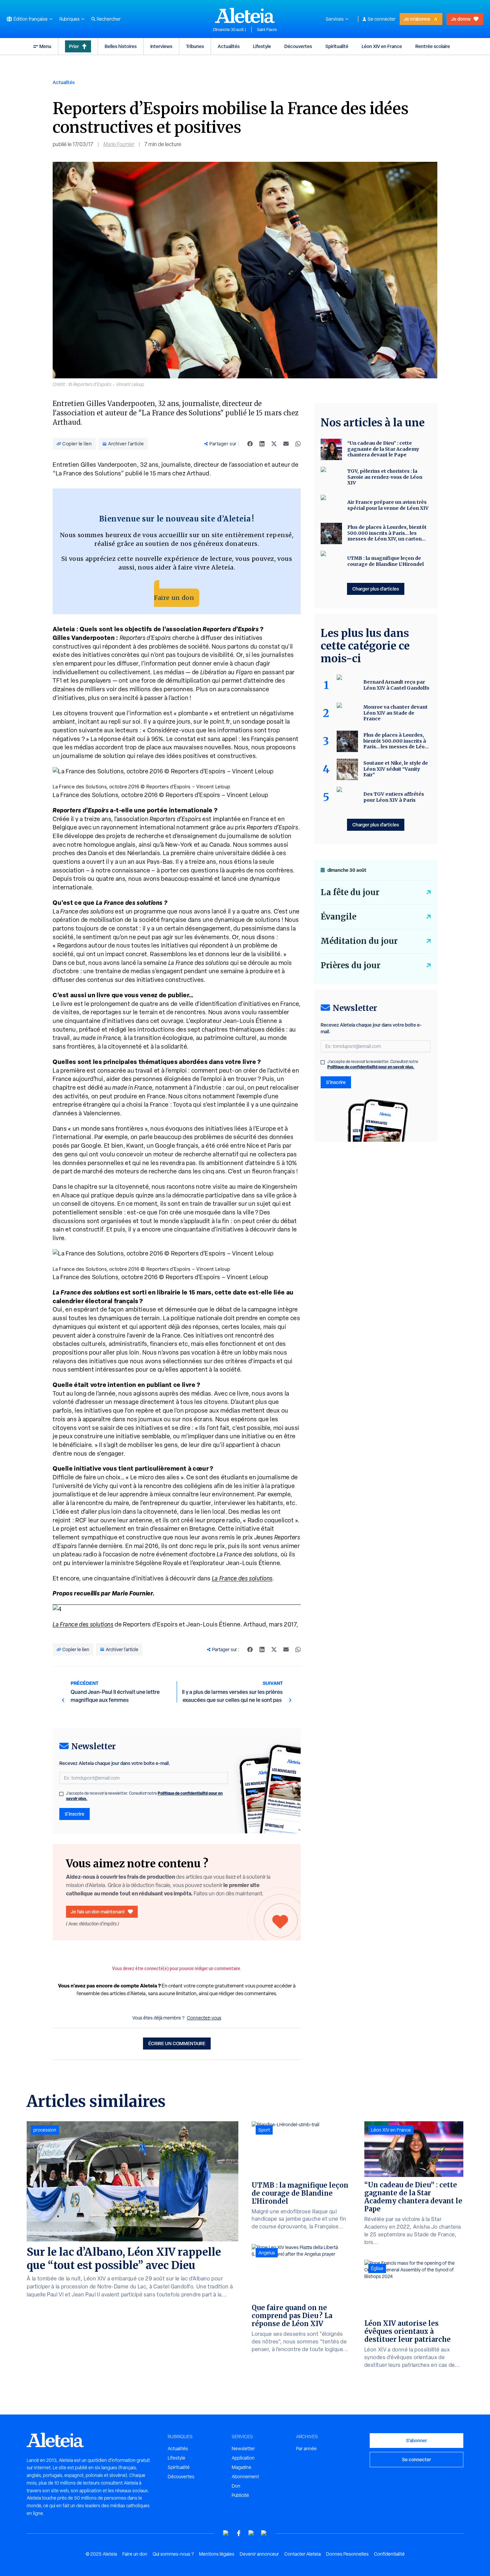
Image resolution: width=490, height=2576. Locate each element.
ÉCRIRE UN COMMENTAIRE (177, 2043)
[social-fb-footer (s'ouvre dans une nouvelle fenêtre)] (239, 2533)
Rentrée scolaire (433, 46)
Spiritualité (337, 46)
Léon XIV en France (382, 46)
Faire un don (174, 598)
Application (243, 2458)
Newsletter (243, 2449)
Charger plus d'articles (376, 589)
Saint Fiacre (267, 30)
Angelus (267, 2253)
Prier (74, 46)
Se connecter (382, 19)
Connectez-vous (204, 2018)
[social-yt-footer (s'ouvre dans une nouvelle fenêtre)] (226, 2533)
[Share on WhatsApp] (298, 444)
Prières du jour (350, 965)
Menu (45, 46)
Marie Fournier (119, 144)
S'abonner (416, 2440)
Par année (306, 2449)
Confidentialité (389, 2554)
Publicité (240, 2495)
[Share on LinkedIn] (262, 444)
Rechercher (109, 19)
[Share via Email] (286, 444)
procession (45, 2130)
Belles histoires (121, 46)
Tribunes (195, 46)
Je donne (461, 19)
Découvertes (298, 46)
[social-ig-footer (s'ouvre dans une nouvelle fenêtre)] (264, 2533)
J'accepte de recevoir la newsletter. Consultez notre (144, 1796)
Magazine (241, 2467)
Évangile (338, 917)
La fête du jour (350, 892)
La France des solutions (242, 1578)
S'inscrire (74, 1814)
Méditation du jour (359, 941)
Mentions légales (217, 2554)
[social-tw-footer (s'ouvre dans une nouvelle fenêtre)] (251, 2533)
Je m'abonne (417, 19)
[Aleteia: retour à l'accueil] (245, 15)
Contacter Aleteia (302, 2554)
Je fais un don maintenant (98, 1912)
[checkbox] (61, 1794)
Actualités (229, 46)
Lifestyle (262, 46)
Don (236, 2486)
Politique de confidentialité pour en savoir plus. (371, 1067)
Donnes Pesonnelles (347, 2554)
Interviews (161, 46)
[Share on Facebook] (250, 444)
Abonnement (245, 2477)
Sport (264, 2130)
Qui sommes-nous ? (173, 2554)
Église (377, 2268)
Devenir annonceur (259, 2554)
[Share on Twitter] (274, 444)
